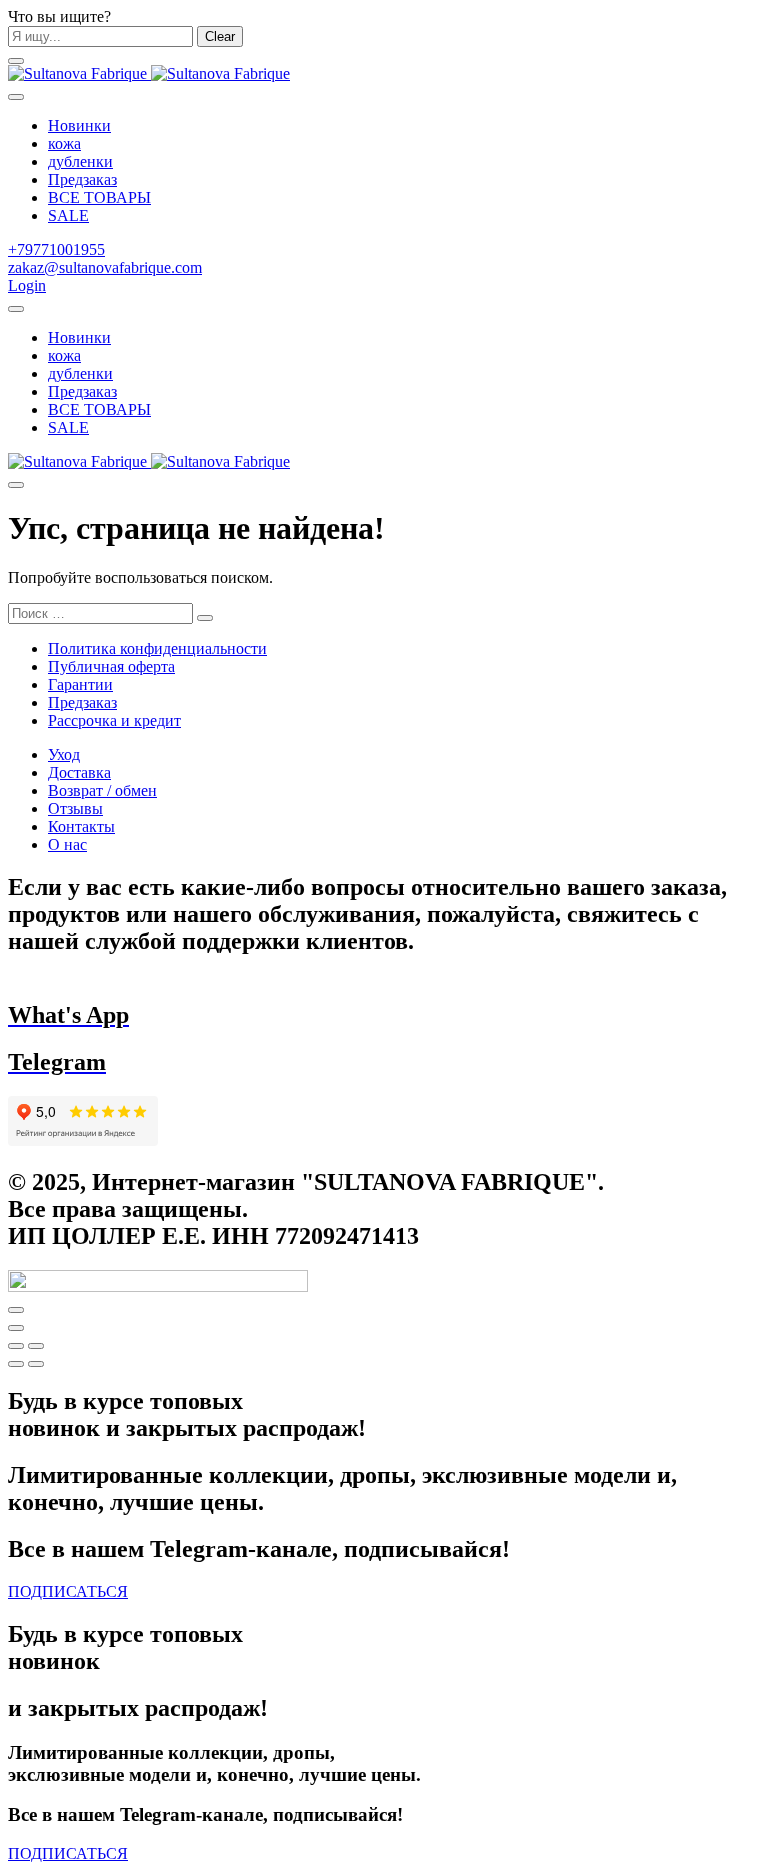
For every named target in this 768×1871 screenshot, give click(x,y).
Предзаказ (82, 179)
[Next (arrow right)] (36, 1364)
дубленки (80, 161)
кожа (64, 143)
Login (27, 285)
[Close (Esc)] (16, 1346)
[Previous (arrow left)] (16, 1364)
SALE (68, 215)
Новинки (79, 125)
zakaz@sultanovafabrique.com (105, 267)
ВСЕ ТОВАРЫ (99, 197)
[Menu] (16, 61)
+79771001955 (56, 249)
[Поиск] (16, 309)
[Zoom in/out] (36, 1346)
